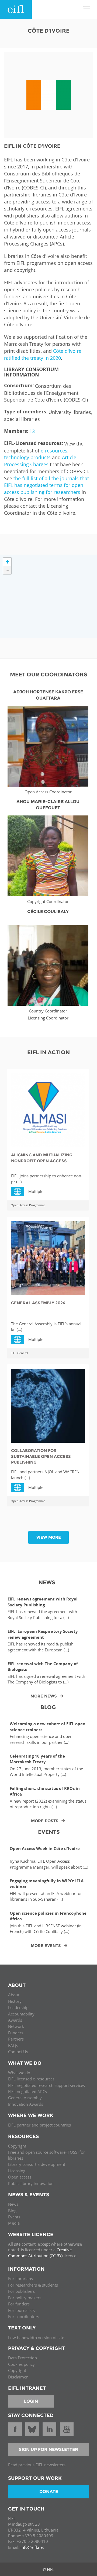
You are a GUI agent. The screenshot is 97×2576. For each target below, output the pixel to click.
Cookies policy (21, 2364)
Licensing (17, 2171)
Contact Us (18, 2052)
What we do (19, 2073)
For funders (19, 2304)
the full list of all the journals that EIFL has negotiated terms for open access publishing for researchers (46, 485)
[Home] (16, 9)
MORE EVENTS (46, 1946)
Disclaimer (18, 2377)
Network (16, 2026)
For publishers (21, 2291)
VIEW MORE (49, 1537)
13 (32, 431)
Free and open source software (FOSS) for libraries (46, 2155)
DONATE (49, 2492)
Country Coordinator (48, 1011)
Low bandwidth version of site (36, 2338)
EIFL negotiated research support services (46, 2085)
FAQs (13, 2045)
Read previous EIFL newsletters (37, 2465)
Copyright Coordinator (48, 901)
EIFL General (19, 1353)
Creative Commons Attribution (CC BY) (40, 2252)
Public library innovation (31, 2183)
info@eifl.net (32, 2547)
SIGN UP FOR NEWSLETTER (48, 2449)
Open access (20, 2177)
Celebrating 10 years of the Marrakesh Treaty (37, 1759)
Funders (16, 2033)
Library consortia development (37, 2164)
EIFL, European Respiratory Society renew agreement (43, 1634)
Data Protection (22, 2358)
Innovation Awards (26, 2104)
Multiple (20, 1191)
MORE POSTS (45, 1821)
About (14, 1995)
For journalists (21, 2310)
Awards (15, 2020)
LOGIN (31, 2401)
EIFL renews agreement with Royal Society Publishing (43, 1602)
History (15, 2001)
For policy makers (25, 2298)
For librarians (20, 2278)
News (13, 2204)
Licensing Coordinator (48, 1018)
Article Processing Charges (40, 461)
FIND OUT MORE (48, 739)
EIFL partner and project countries (39, 2125)
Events (14, 2217)
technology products (27, 457)
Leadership (18, 2007)
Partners (16, 2039)
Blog (12, 2211)
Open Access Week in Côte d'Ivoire (45, 1849)
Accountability (21, 2014)
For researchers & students (33, 2285)
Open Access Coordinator (48, 792)
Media (14, 2223)
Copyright (17, 2146)
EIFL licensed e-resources (31, 2079)
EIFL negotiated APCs (27, 2091)
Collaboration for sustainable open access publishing (41, 1456)
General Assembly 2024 (38, 1303)
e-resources (54, 451)
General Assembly (25, 2098)
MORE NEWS (44, 1696)
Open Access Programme (28, 1205)
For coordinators (24, 2316)
